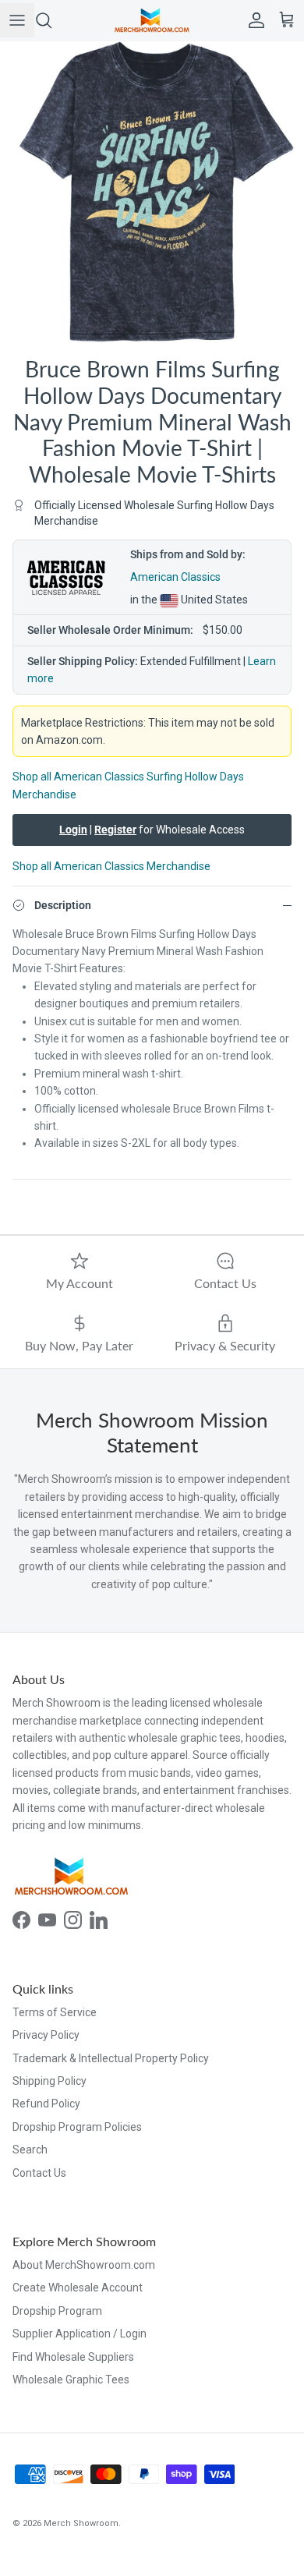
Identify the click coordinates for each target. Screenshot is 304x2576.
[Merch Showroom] (152, 20)
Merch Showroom (81, 2523)
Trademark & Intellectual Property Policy (111, 2058)
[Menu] (17, 20)
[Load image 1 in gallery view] (152, 193)
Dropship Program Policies (77, 2127)
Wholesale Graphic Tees (71, 2380)
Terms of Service (55, 2012)
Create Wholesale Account (78, 2288)
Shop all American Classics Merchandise (111, 866)
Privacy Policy (46, 2035)
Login (73, 830)
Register (115, 830)
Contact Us (39, 2173)
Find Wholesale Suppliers (73, 2357)
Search (30, 2150)
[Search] (51, 20)
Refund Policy (46, 2104)
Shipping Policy (49, 2081)
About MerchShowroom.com (84, 2265)
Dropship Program (57, 2311)
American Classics (175, 577)
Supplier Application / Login (80, 2334)
